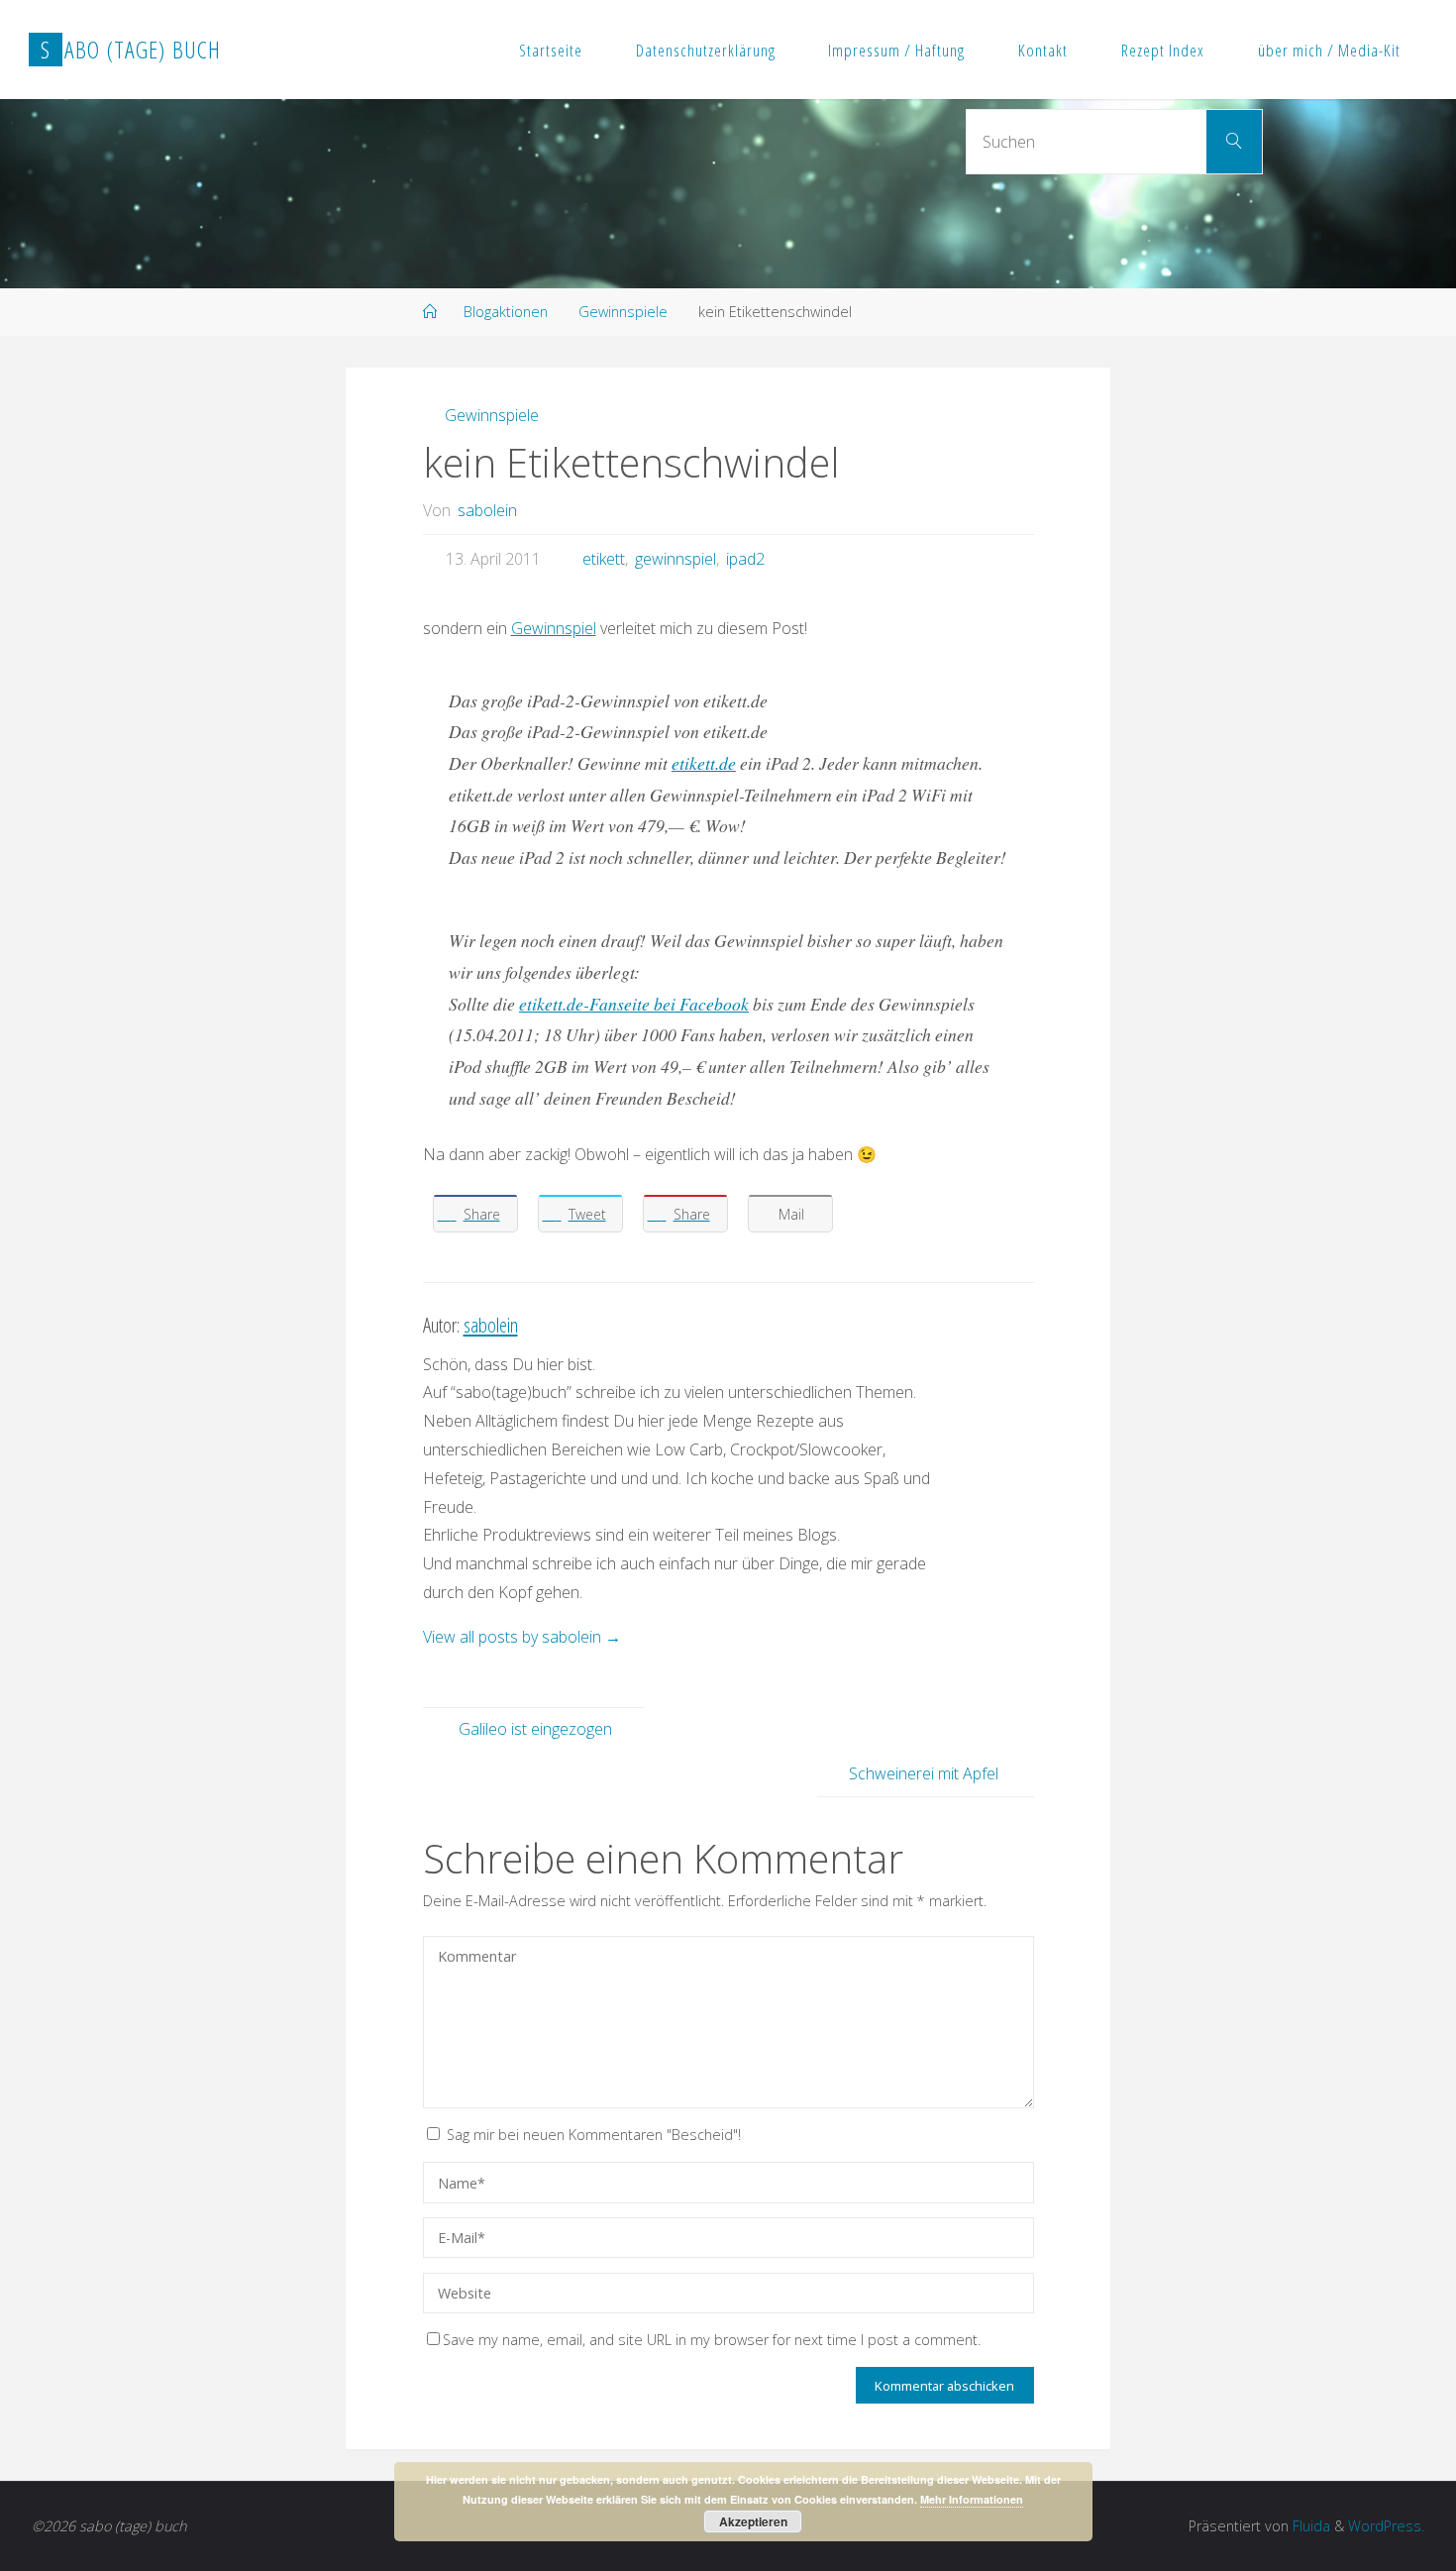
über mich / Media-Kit (1329, 50)
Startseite (551, 50)
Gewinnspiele (623, 312)
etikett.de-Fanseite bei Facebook (634, 1004)
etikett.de (704, 763)
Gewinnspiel (554, 628)
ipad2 (745, 559)
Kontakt (1043, 50)
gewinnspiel (676, 559)
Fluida (1309, 2526)
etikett (604, 559)
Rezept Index (1163, 50)
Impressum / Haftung (896, 50)
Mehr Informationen (972, 2499)
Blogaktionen (506, 312)
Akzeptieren (753, 2521)
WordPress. (1386, 2526)
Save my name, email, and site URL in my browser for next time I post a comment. (712, 2340)
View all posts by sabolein (522, 1637)
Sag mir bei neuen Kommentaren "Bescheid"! (594, 2135)
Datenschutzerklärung (706, 50)
